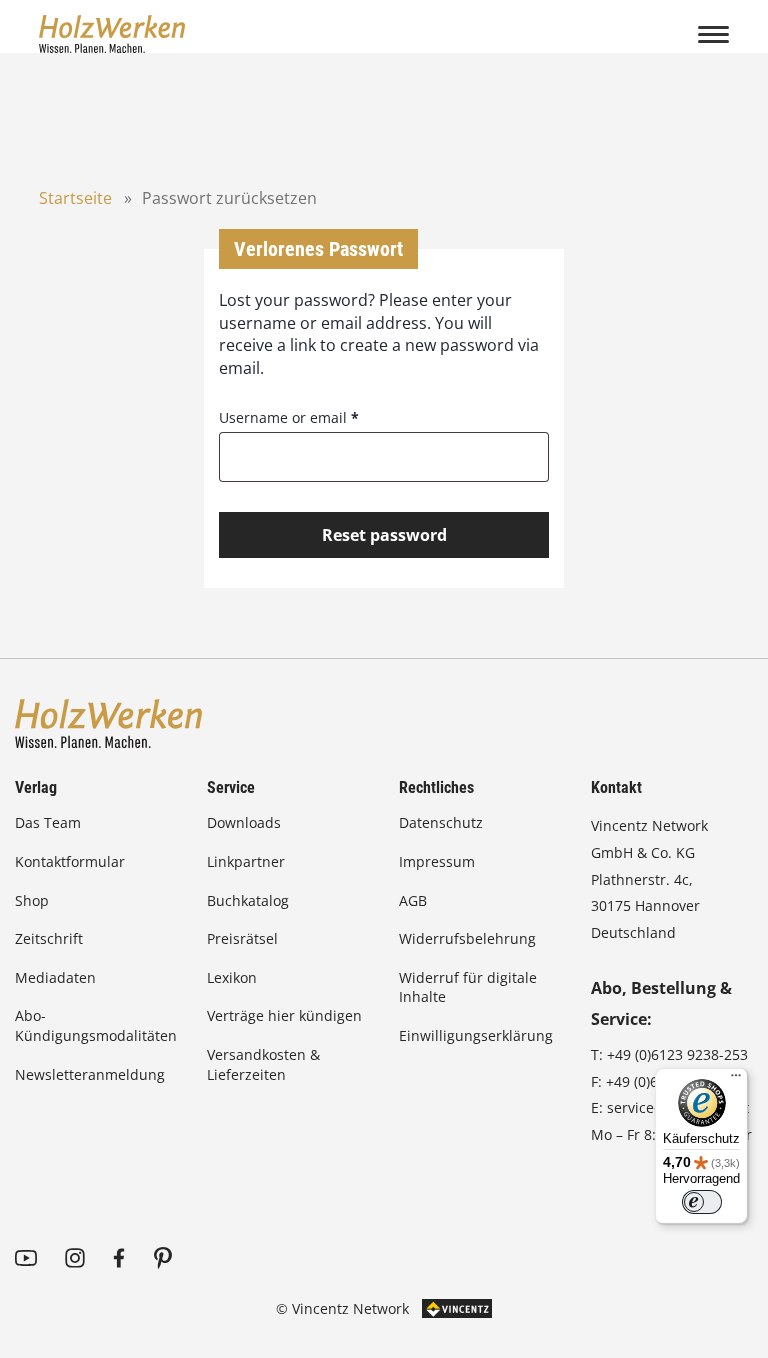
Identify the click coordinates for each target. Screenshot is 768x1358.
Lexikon (232, 977)
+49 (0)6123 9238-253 (677, 1054)
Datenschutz (441, 822)
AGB (413, 900)
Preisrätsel (242, 938)
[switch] (702, 1202)
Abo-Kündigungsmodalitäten (96, 1025)
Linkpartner (246, 861)
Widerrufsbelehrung (467, 938)
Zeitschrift (49, 938)
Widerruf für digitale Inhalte (468, 987)
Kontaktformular (70, 861)
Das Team (48, 822)
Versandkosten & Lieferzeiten (263, 1064)
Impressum (437, 861)
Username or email (289, 417)
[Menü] (736, 1080)
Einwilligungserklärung (476, 1035)
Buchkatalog (248, 900)
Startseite (75, 198)
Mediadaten (55, 977)
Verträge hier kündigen (284, 1015)
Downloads (244, 822)
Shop (32, 900)
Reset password (384, 535)
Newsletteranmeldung (90, 1074)
